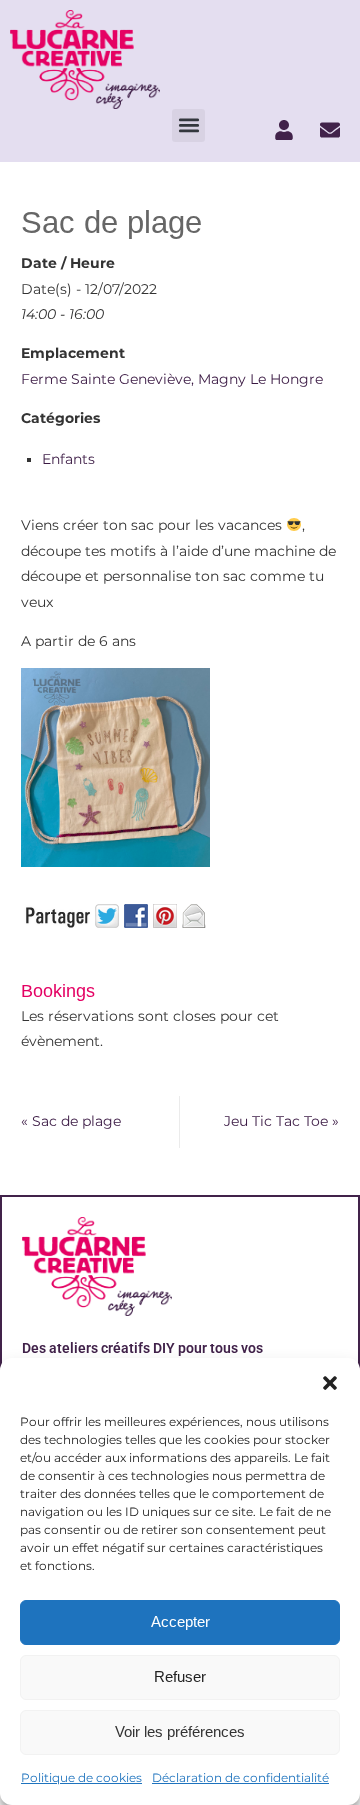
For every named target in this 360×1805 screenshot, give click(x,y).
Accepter (180, 1621)
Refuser (180, 1676)
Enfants (68, 459)
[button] (330, 1383)
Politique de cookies (81, 1777)
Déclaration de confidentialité (240, 1777)
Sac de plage (71, 1121)
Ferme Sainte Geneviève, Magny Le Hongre (172, 379)
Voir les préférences (180, 1731)
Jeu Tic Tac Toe (281, 1121)
